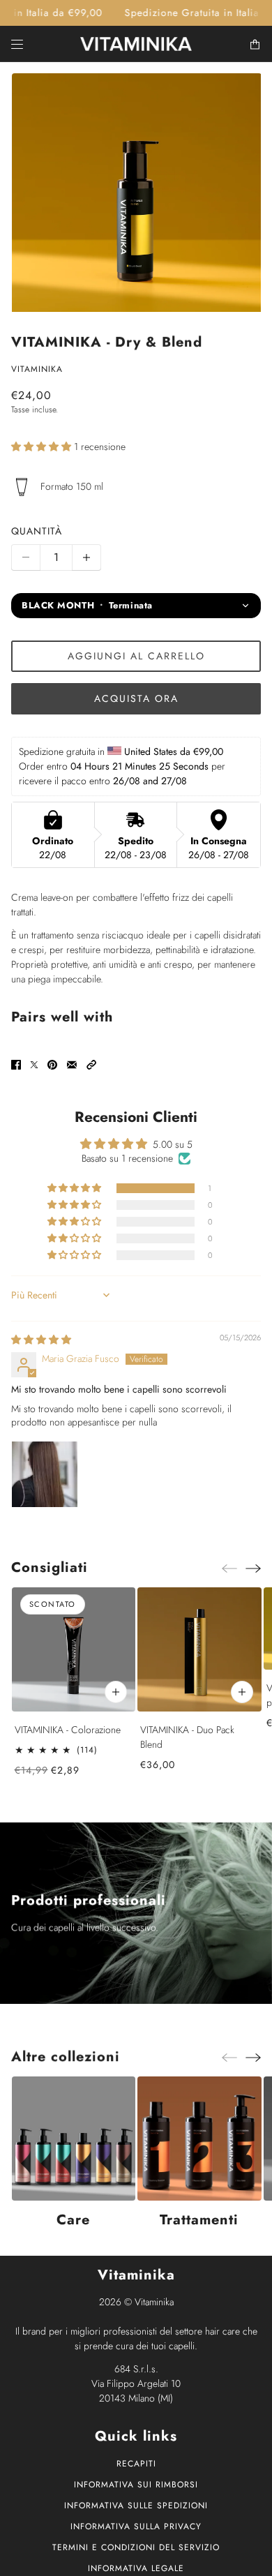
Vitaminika (37, 369)
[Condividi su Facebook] (16, 1065)
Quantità (37, 531)
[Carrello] (255, 44)
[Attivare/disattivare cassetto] (17, 44)
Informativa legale (136, 2568)
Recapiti (136, 2464)
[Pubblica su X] (34, 1065)
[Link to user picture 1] (45, 1474)
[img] (41, 1340)
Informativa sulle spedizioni (136, 2506)
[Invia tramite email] (72, 1065)
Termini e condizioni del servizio (136, 2547)
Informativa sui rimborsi (136, 2485)
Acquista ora (136, 698)
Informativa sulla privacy (136, 2526)
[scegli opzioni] (116, 1692)
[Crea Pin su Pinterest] (52, 1065)
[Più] (86, 557)
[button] (43, 447)
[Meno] (26, 557)
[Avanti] (253, 1568)
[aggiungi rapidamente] (241, 1692)
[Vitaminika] (136, 44)
